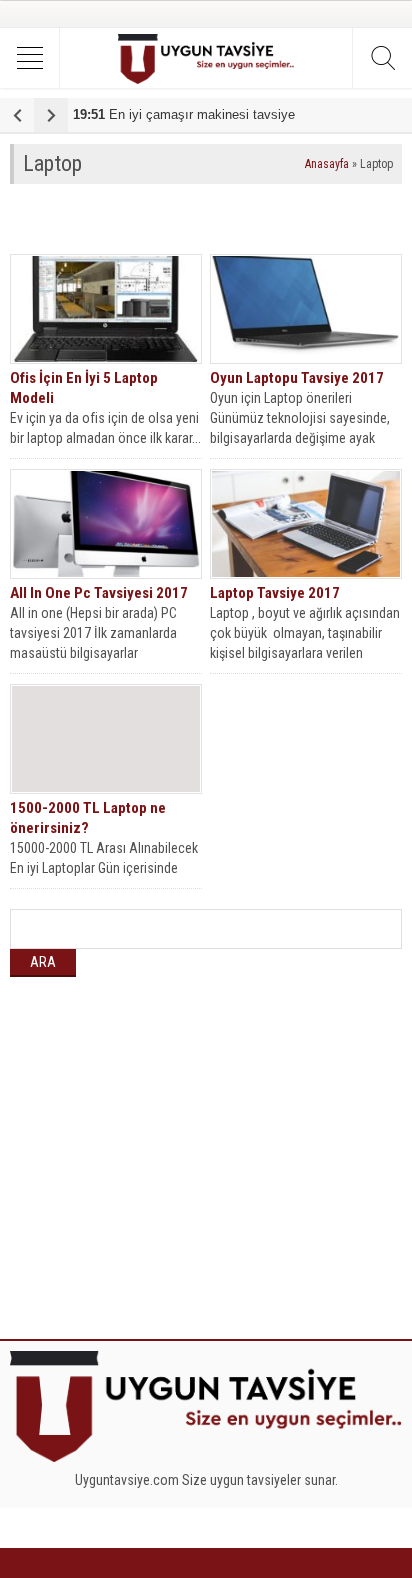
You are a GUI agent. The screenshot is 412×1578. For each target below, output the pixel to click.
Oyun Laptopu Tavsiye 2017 (297, 378)
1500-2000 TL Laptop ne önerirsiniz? (88, 818)
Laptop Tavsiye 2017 (275, 593)
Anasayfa (327, 164)
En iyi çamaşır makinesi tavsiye (184, 114)
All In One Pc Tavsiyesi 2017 (99, 593)
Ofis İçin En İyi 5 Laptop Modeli (84, 388)
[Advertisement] (211, 219)
